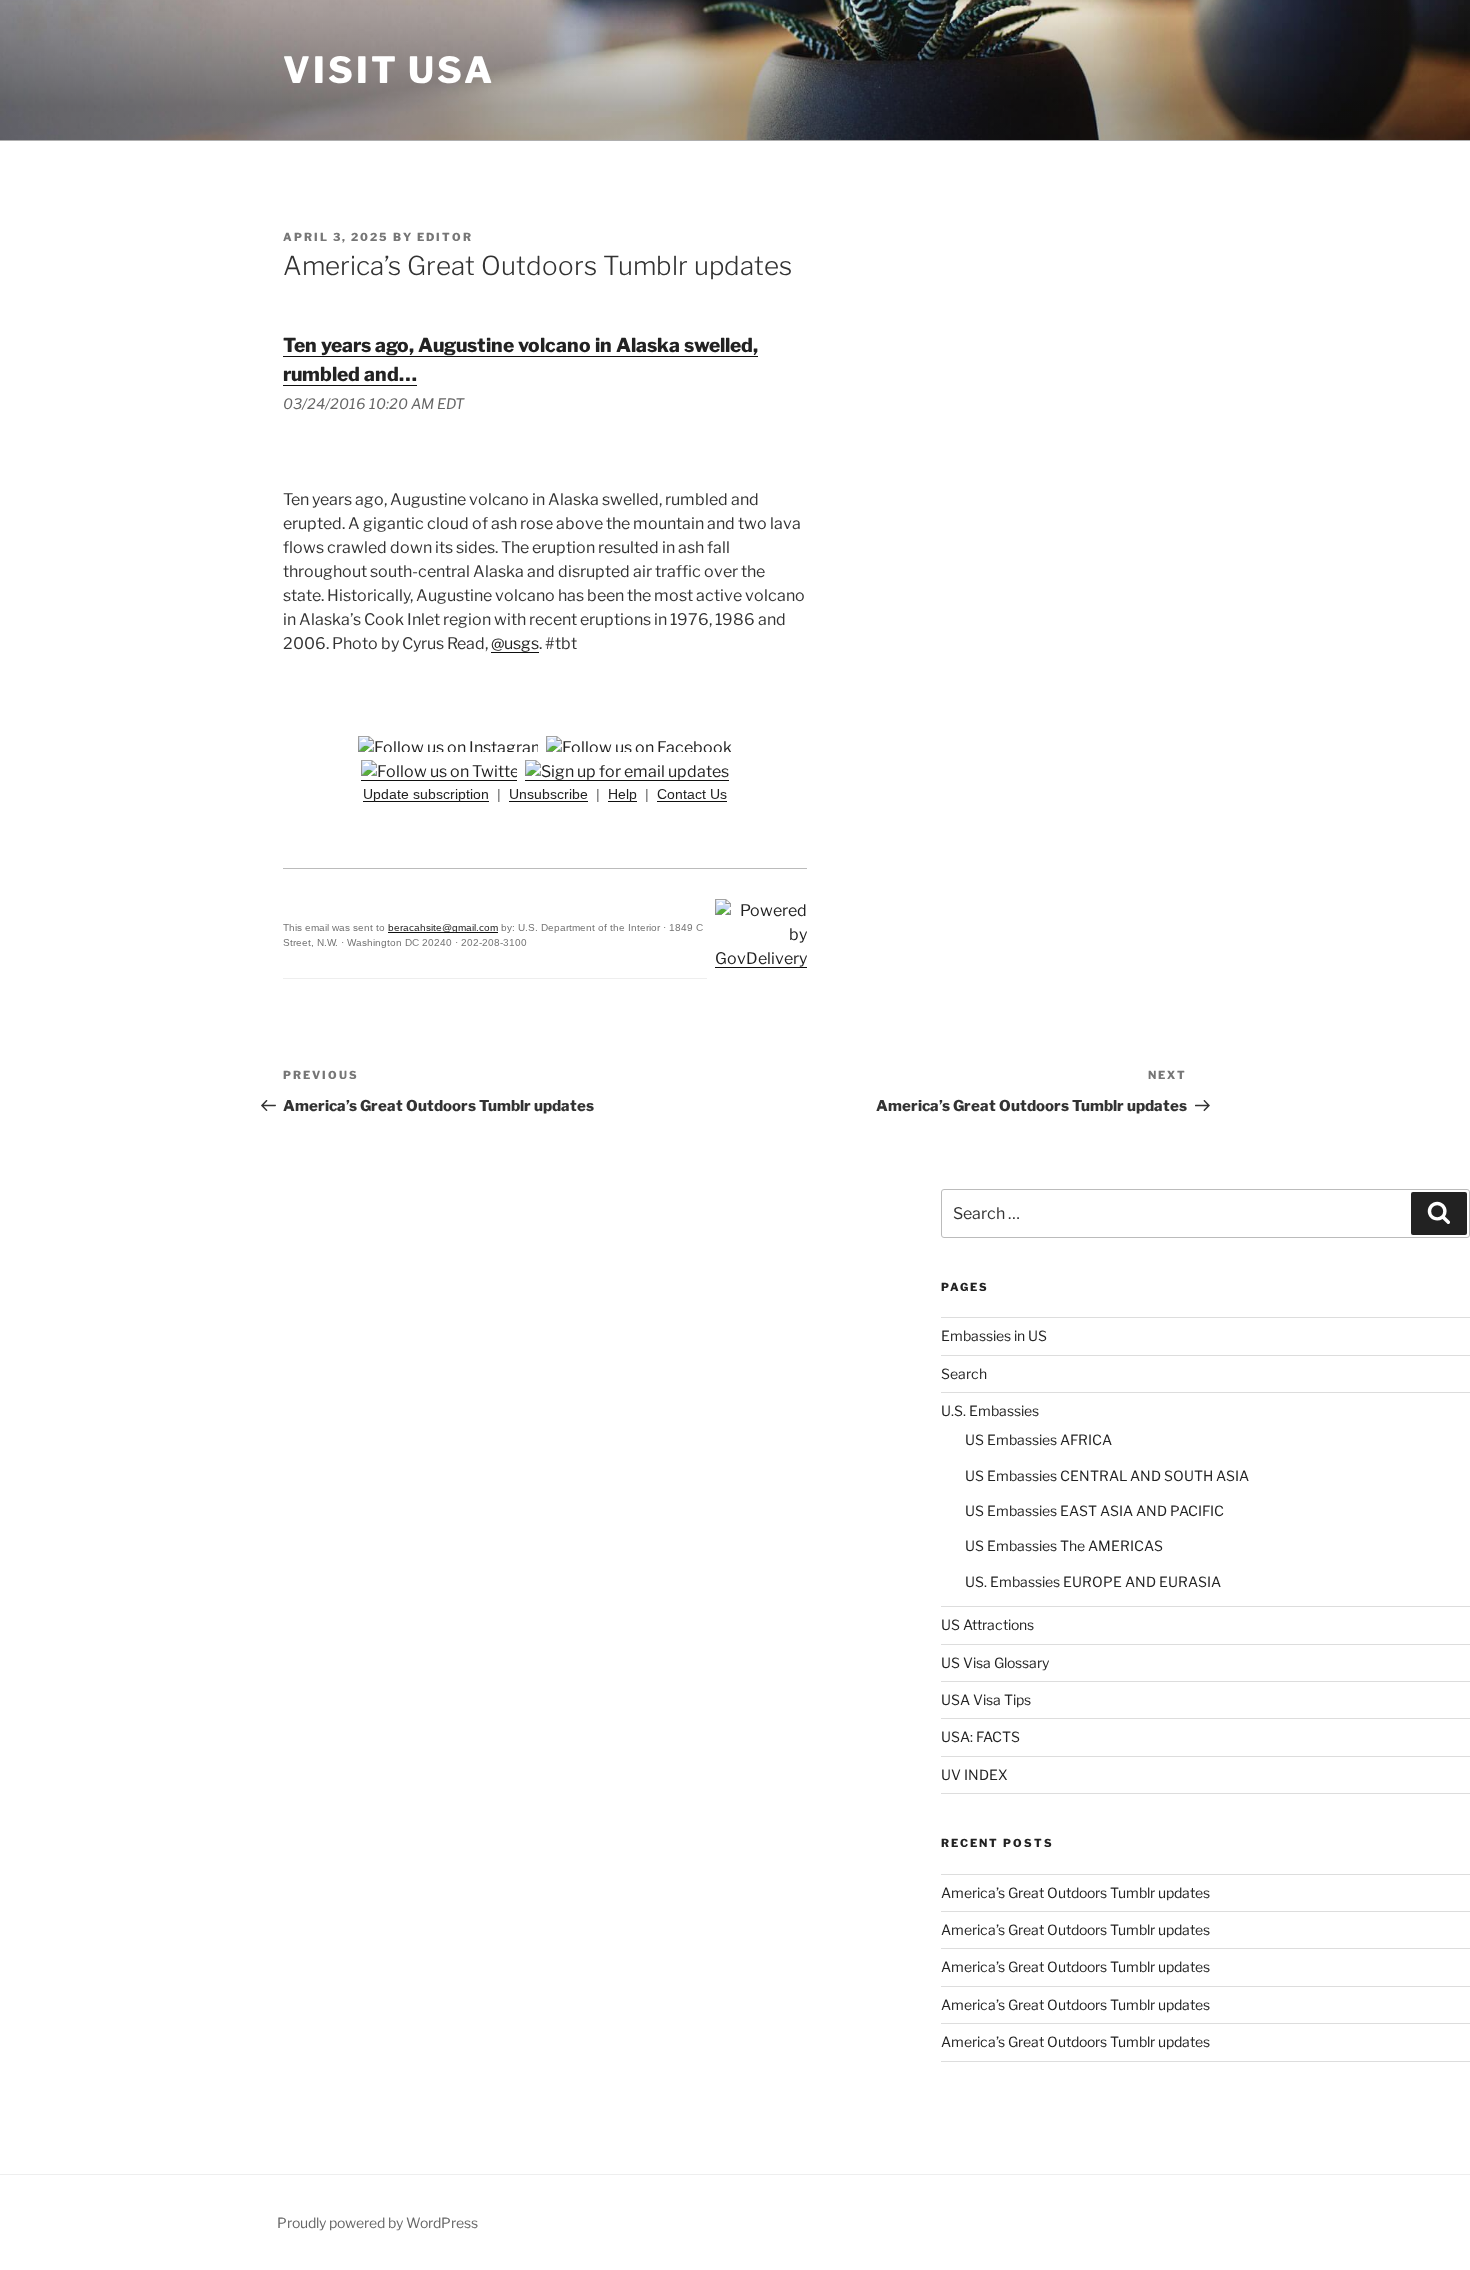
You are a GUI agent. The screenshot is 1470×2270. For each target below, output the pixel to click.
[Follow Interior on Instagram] (452, 747)
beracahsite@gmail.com (443, 927)
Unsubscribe (548, 794)
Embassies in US (994, 1335)
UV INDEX (974, 1774)
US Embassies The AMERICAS (1064, 1545)
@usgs (515, 643)
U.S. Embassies (990, 1410)
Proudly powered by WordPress (377, 2222)
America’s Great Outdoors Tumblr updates (1075, 1892)
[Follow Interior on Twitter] (443, 771)
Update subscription (426, 794)
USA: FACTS (980, 1736)
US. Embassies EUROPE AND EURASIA (1093, 1581)
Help (622, 794)
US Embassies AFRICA (1038, 1439)
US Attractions (987, 1624)
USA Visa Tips (986, 1699)
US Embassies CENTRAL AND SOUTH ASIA (1107, 1475)
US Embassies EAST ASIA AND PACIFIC (1094, 1510)
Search (964, 1373)
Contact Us (692, 794)
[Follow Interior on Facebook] (639, 747)
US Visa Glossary (995, 1662)
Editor (445, 237)
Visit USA (389, 70)
